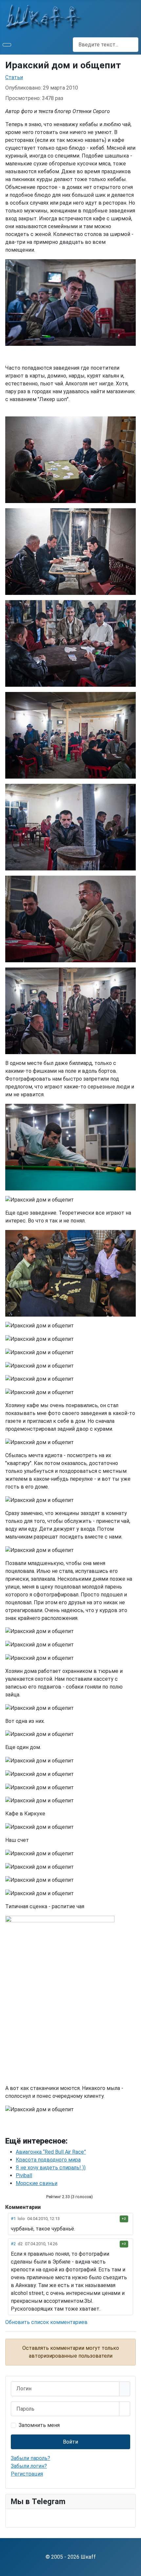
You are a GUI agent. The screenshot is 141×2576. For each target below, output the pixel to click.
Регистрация (27, 2474)
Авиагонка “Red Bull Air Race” (51, 2152)
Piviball (24, 2175)
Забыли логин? (29, 2466)
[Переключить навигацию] (7, 45)
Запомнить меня (39, 2425)
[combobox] (106, 45)
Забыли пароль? (30, 2458)
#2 (13, 2244)
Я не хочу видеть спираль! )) (51, 2168)
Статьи (14, 77)
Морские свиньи (37, 2183)
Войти (70, 2442)
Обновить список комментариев (46, 2322)
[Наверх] (133, 2568)
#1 (13, 2219)
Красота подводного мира (48, 2160)
